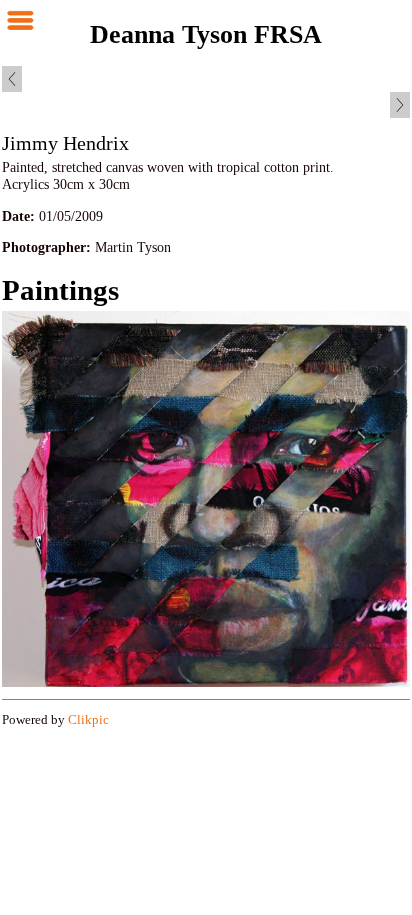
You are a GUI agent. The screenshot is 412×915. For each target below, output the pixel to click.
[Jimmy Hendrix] (206, 498)
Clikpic (88, 719)
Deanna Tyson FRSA (206, 34)
